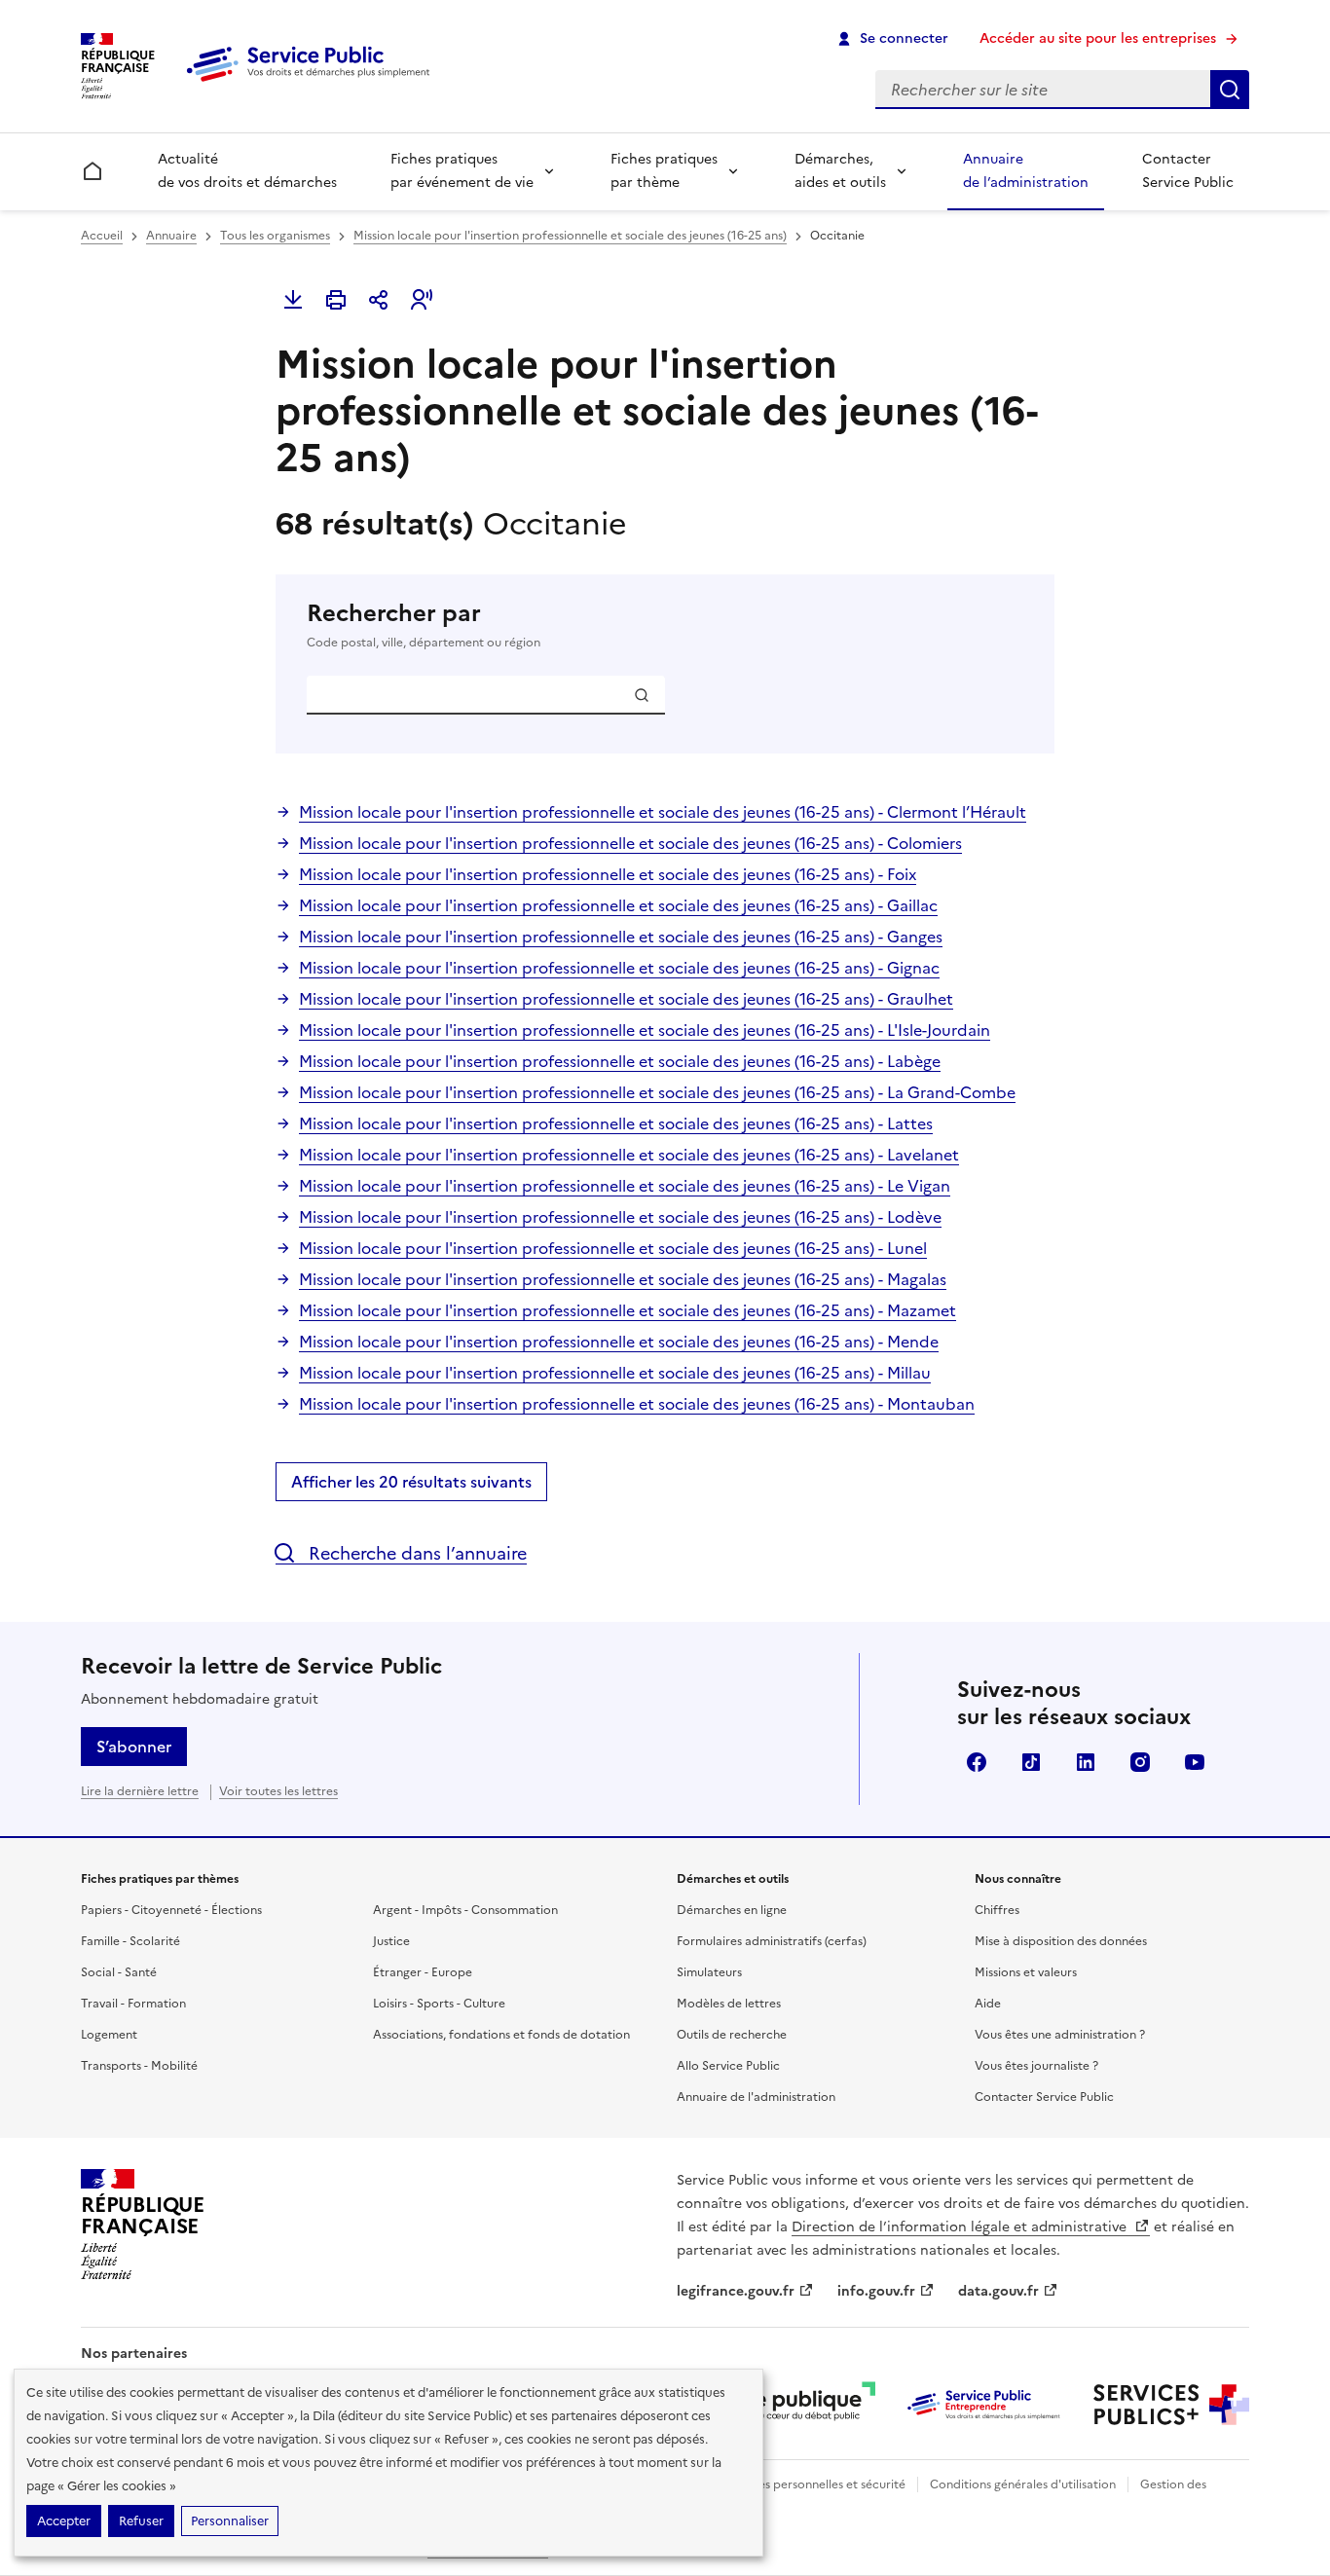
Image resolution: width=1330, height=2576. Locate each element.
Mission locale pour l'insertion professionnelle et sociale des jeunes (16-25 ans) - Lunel (613, 1248)
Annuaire (171, 236)
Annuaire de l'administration (756, 2097)
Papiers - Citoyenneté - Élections (171, 1910)
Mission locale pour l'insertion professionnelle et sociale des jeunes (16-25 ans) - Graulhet (626, 999)
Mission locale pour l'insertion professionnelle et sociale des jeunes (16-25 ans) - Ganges (621, 937)
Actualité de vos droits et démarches (247, 171)
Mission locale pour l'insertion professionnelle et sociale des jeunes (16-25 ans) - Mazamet (628, 1310)
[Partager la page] (379, 300)
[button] (422, 300)
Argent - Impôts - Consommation (465, 1910)
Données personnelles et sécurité (813, 2484)
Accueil (102, 236)
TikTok (1031, 1762)
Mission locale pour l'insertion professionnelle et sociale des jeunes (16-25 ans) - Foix (608, 874)
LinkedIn (1086, 1762)
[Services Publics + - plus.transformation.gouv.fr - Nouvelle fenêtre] (1171, 2405)
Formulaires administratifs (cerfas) (772, 1941)
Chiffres (997, 1910)
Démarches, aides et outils (840, 171)
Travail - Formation (133, 2004)
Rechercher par (424, 625)
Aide (988, 2004)
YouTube (1195, 1762)
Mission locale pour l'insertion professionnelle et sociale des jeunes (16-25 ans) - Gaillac (618, 905)
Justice (391, 1941)
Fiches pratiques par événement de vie (462, 171)
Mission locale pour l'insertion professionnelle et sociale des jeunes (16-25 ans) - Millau (615, 1373)
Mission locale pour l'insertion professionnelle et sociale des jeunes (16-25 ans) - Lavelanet (629, 1155)
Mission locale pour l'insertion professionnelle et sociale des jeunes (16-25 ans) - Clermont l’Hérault (663, 812)
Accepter (64, 2521)
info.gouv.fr (876, 2291)
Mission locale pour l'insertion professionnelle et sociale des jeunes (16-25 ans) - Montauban (637, 1404)
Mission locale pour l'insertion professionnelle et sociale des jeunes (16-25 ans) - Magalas (623, 1279)
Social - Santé (119, 1972)
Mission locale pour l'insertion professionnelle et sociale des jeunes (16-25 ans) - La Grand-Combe (657, 1092)
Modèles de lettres (729, 2004)
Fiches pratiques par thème (664, 171)
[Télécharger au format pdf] (293, 300)
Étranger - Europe (423, 1972)
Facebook (977, 1762)
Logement (109, 2035)
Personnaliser (230, 2521)
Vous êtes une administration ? (1060, 2035)
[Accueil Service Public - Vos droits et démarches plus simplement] (313, 83)
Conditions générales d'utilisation (1023, 2484)
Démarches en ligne (732, 1910)
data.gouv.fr (998, 2291)
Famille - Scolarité (130, 1941)
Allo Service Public (728, 2066)
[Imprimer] (336, 300)
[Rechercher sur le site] (1230, 90)
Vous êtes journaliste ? (1036, 2066)
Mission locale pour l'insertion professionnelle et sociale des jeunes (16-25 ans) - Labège (620, 1061)
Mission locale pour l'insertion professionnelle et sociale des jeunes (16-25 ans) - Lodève (620, 1217)
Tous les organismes (275, 236)
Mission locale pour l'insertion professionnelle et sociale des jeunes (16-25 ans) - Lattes (616, 1123)
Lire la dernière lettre (140, 1791)
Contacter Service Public (1188, 171)
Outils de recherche (732, 2035)
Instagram (1140, 1762)
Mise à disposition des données (1061, 1941)
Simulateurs (709, 1972)
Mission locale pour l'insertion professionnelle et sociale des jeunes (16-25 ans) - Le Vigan (625, 1186)
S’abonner (134, 1747)
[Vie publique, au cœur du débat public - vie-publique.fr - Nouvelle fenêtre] (797, 2405)
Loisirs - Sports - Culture (439, 2004)
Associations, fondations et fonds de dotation (501, 2035)
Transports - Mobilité (139, 2066)
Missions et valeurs (1026, 1972)
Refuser (141, 2521)
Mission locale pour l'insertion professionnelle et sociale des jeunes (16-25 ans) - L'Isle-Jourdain (645, 1030)
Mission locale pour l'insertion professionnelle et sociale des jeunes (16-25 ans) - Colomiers (630, 843)
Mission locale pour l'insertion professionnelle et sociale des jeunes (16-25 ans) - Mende (619, 1342)
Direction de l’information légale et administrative (961, 2227)
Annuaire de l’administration (1026, 171)
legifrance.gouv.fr (736, 2291)
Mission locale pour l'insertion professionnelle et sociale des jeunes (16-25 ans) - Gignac (619, 968)
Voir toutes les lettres (278, 1791)
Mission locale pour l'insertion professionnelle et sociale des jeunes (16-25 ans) (570, 236)
